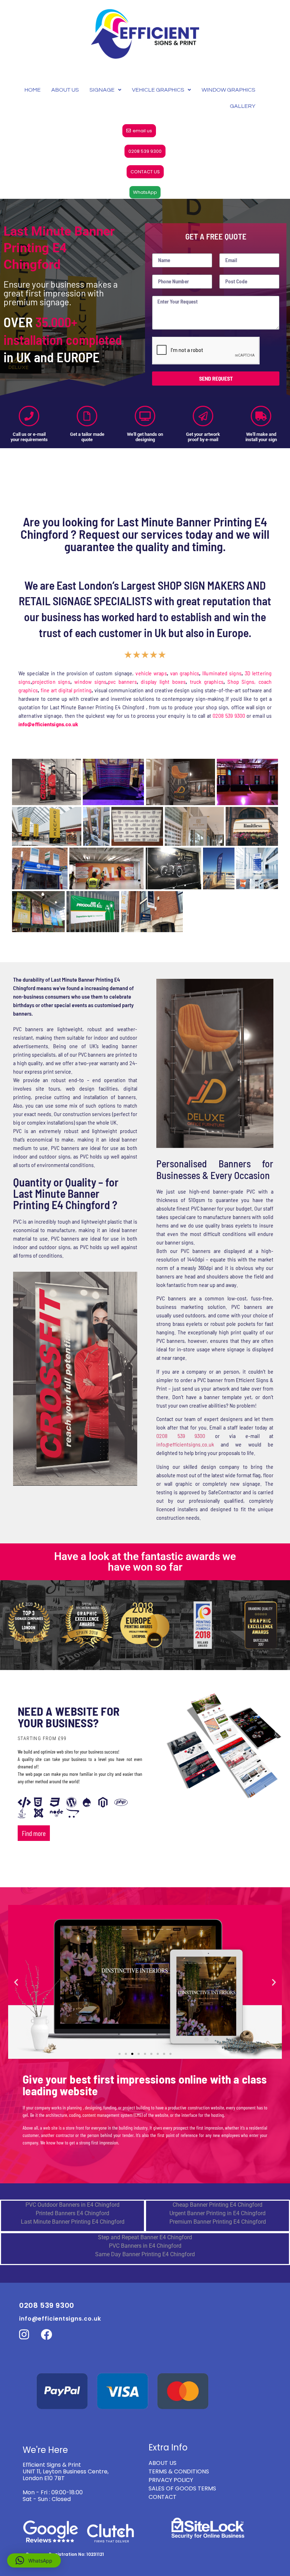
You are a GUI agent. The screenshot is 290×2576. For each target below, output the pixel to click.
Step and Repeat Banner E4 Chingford (145, 2159)
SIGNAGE (102, 90)
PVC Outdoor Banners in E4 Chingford (72, 2127)
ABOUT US (65, 90)
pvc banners (122, 681)
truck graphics (207, 681)
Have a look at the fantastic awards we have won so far (145, 1484)
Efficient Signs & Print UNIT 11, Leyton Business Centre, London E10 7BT (66, 2394)
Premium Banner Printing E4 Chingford (218, 2144)
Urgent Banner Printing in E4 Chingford (217, 2135)
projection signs (51, 681)
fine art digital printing (66, 690)
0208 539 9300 (229, 715)
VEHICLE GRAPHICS (158, 90)
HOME (33, 90)
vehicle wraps (151, 673)
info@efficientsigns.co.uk (185, 1366)
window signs (90, 681)
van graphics (185, 673)
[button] (16, 1904)
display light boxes (163, 681)
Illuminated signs (222, 673)
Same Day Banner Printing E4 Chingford (145, 2176)
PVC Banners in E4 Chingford (145, 2168)
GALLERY (243, 106)
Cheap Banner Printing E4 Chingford (217, 2127)
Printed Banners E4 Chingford (72, 2135)
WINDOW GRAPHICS (228, 90)
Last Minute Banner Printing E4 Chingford (73, 2144)
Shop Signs (241, 681)
